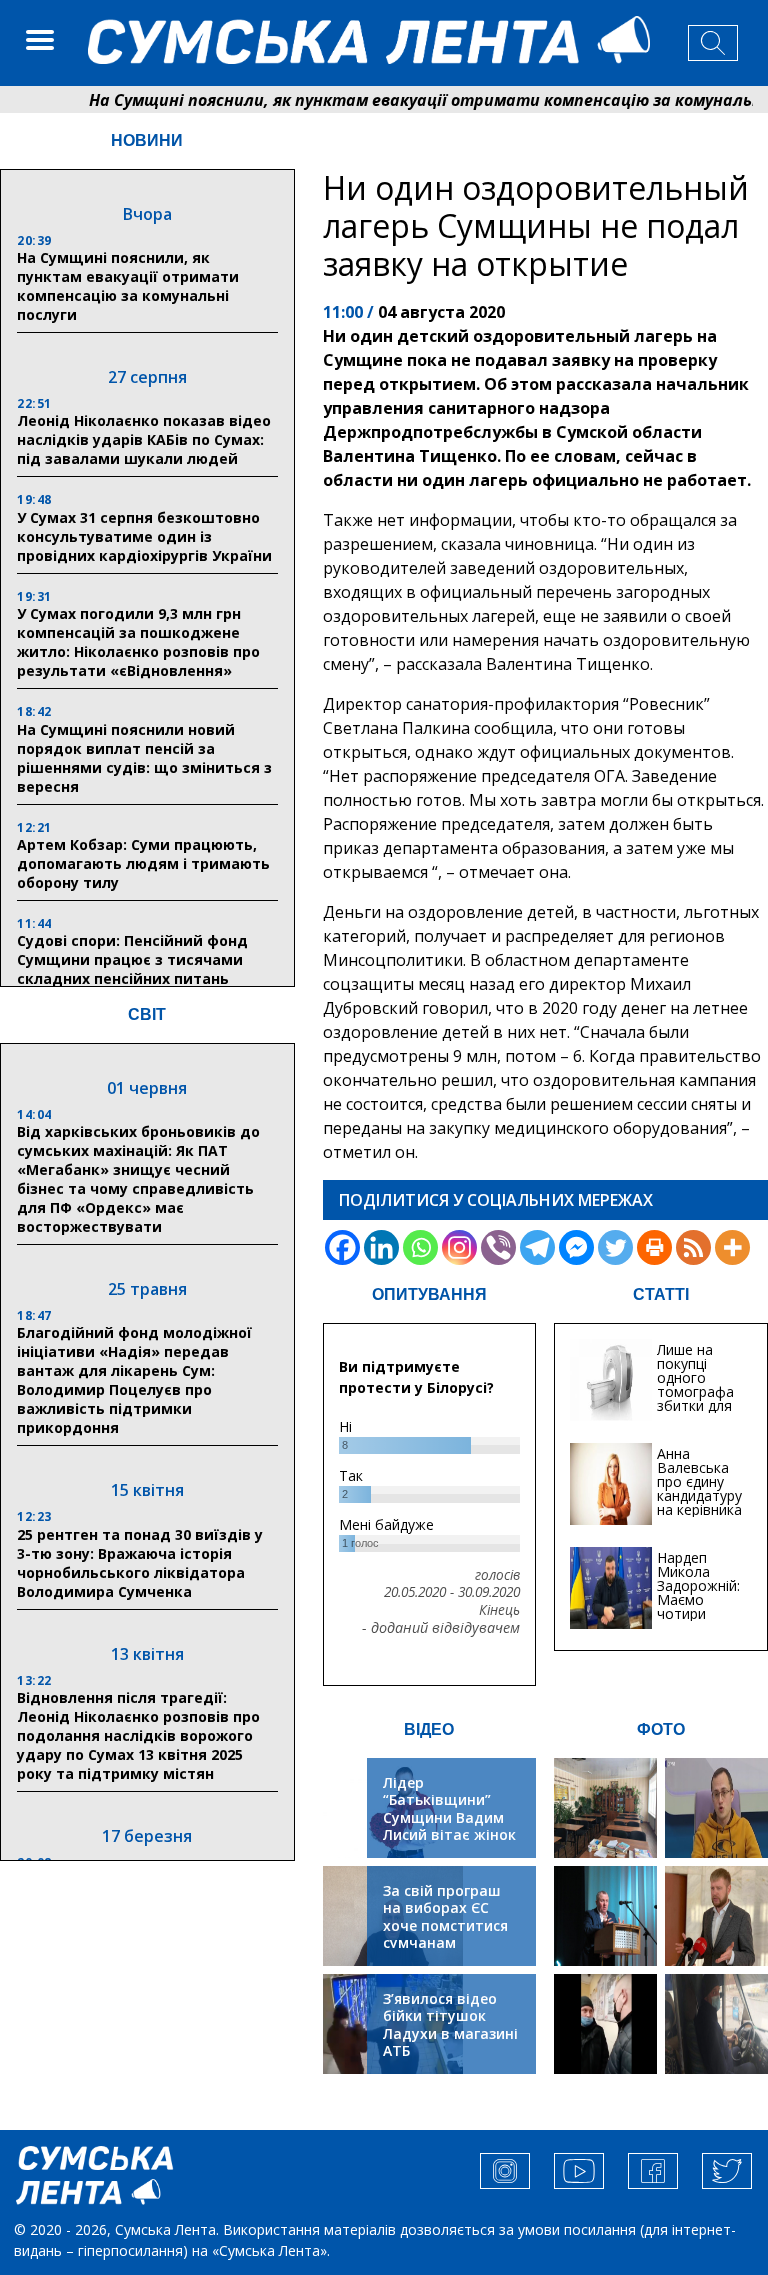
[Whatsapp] (420, 1247)
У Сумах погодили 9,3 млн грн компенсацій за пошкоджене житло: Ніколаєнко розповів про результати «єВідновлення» (138, 642)
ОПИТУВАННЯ (429, 1294)
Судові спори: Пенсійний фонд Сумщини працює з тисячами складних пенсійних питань (132, 959)
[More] (732, 1247)
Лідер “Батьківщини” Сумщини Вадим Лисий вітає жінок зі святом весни (449, 1817)
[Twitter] (615, 1247)
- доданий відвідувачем (441, 1628)
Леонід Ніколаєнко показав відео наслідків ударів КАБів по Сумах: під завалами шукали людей (144, 439)
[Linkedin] (381, 1247)
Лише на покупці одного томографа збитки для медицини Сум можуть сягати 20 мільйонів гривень (698, 1412)
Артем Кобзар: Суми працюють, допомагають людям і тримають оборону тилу (143, 863)
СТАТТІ (661, 1294)
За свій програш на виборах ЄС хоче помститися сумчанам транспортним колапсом (445, 1934)
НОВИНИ (147, 140)
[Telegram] (537, 1247)
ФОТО (661, 1729)
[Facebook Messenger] (576, 1247)
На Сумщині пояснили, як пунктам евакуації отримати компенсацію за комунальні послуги (128, 286)
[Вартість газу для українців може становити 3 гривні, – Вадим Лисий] (716, 1916)
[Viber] (498, 1247)
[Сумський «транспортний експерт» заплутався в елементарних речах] (716, 1808)
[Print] (654, 1247)
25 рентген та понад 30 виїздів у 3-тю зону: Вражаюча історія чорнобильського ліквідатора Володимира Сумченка (140, 1563)
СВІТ (147, 1014)
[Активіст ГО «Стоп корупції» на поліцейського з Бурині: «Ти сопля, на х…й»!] (605, 2024)
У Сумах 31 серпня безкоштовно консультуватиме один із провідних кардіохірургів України (144, 536)
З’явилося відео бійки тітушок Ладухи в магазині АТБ (450, 2025)
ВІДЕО (429, 1729)
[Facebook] (342, 1247)
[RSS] (693, 1247)
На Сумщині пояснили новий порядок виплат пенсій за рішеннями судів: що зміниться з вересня (144, 758)
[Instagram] (459, 1247)
